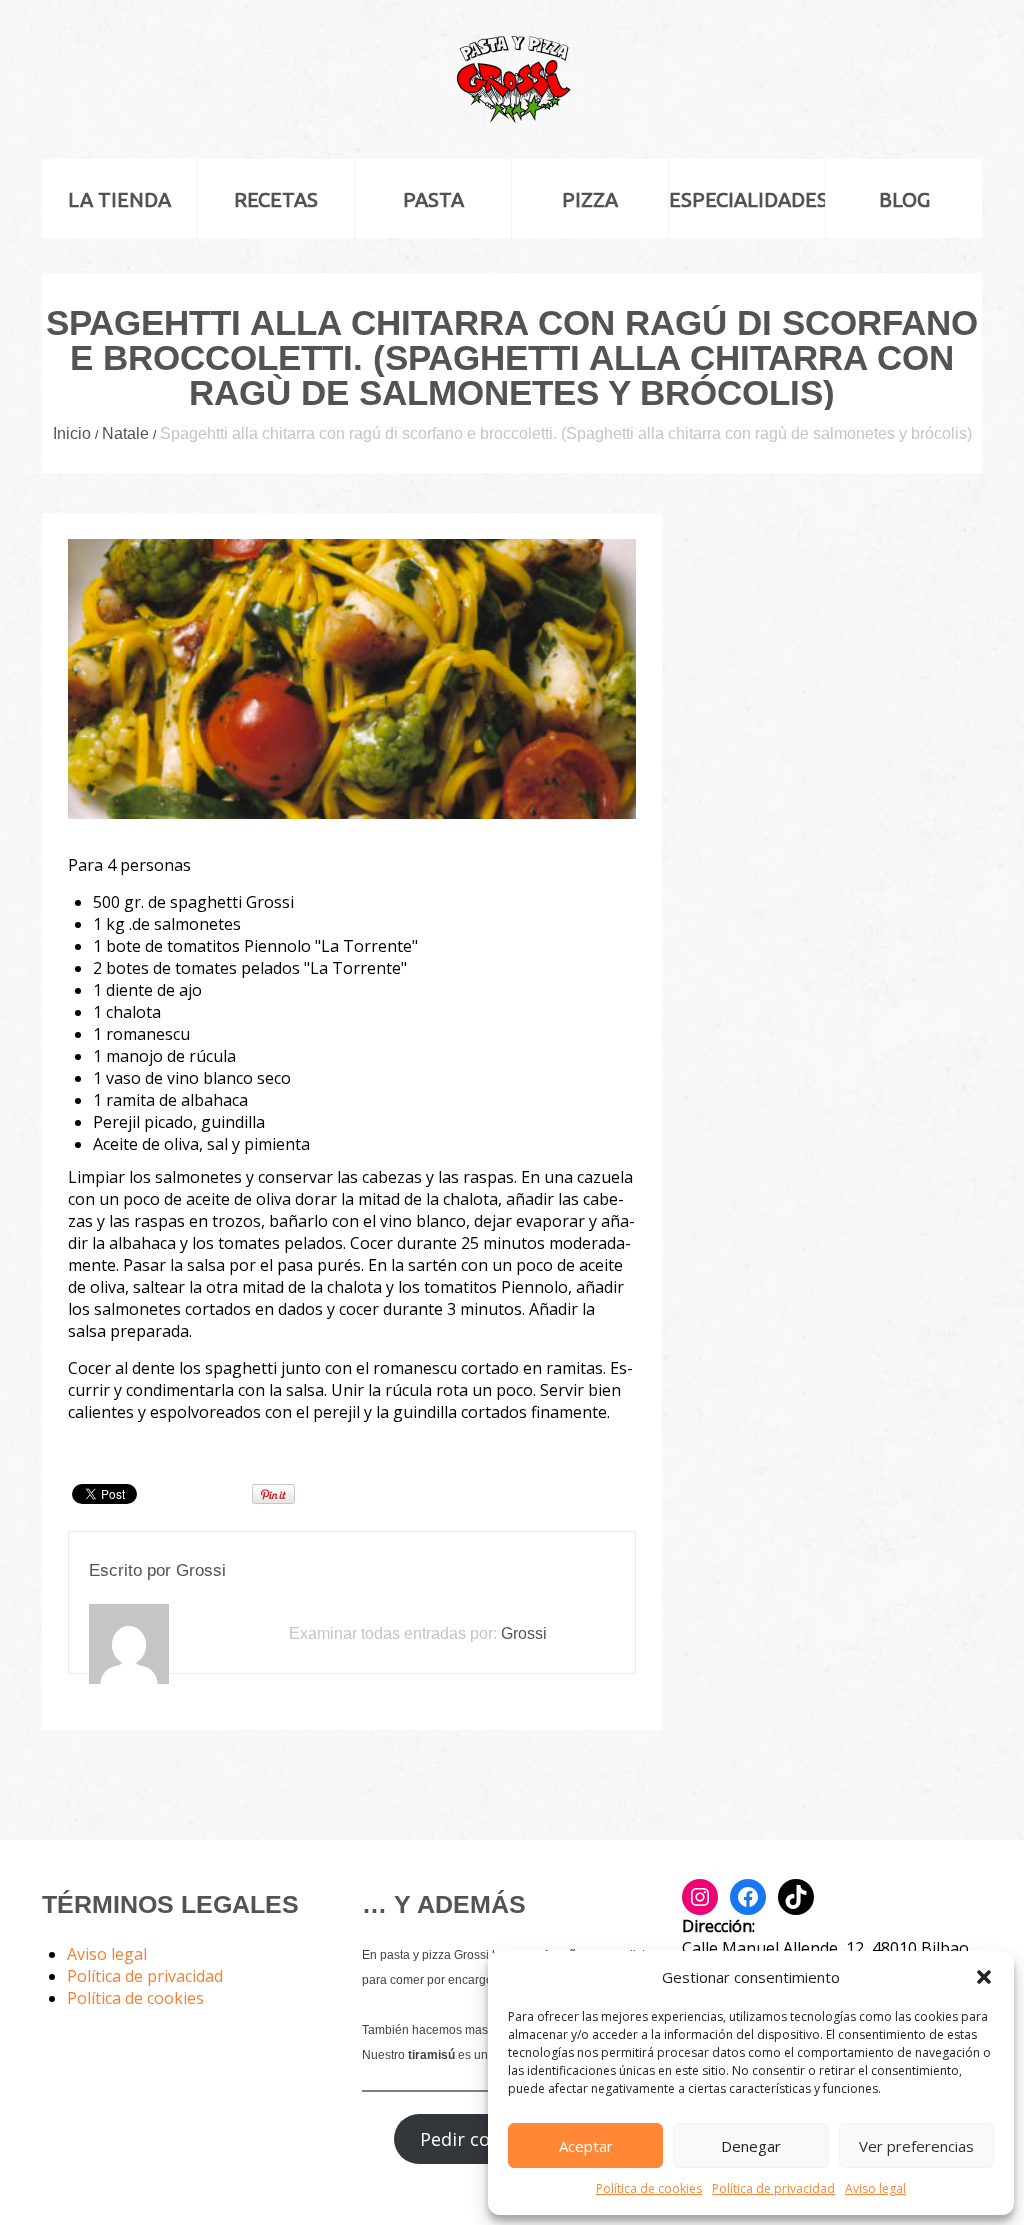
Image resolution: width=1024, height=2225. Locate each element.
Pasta (433, 199)
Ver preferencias (916, 2146)
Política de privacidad (773, 2188)
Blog (904, 199)
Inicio (72, 433)
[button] (984, 1977)
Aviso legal (875, 2188)
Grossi (201, 1570)
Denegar (751, 2146)
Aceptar (586, 2146)
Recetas (276, 199)
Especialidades (747, 199)
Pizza (590, 199)
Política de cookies (649, 2188)
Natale (125, 433)
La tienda (119, 199)
